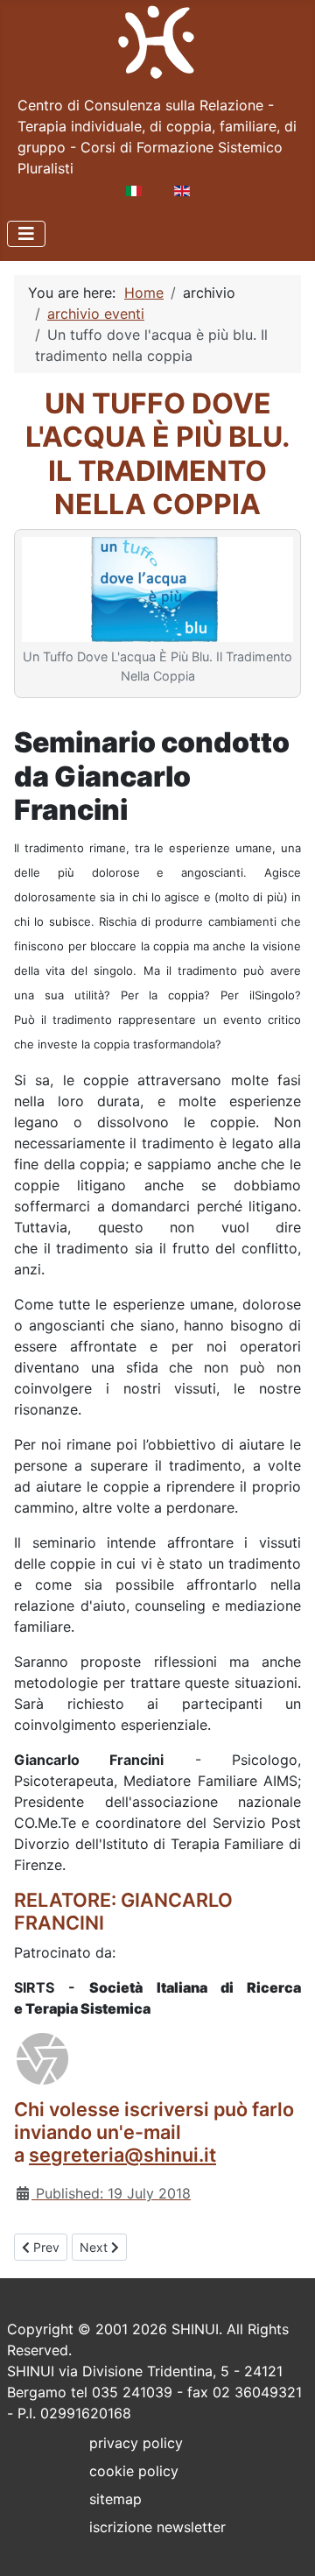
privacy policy (136, 2443)
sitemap (115, 2499)
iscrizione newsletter (157, 2527)
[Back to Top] (284, 2544)
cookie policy (134, 2471)
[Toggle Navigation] (26, 234)
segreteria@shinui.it (122, 2155)
